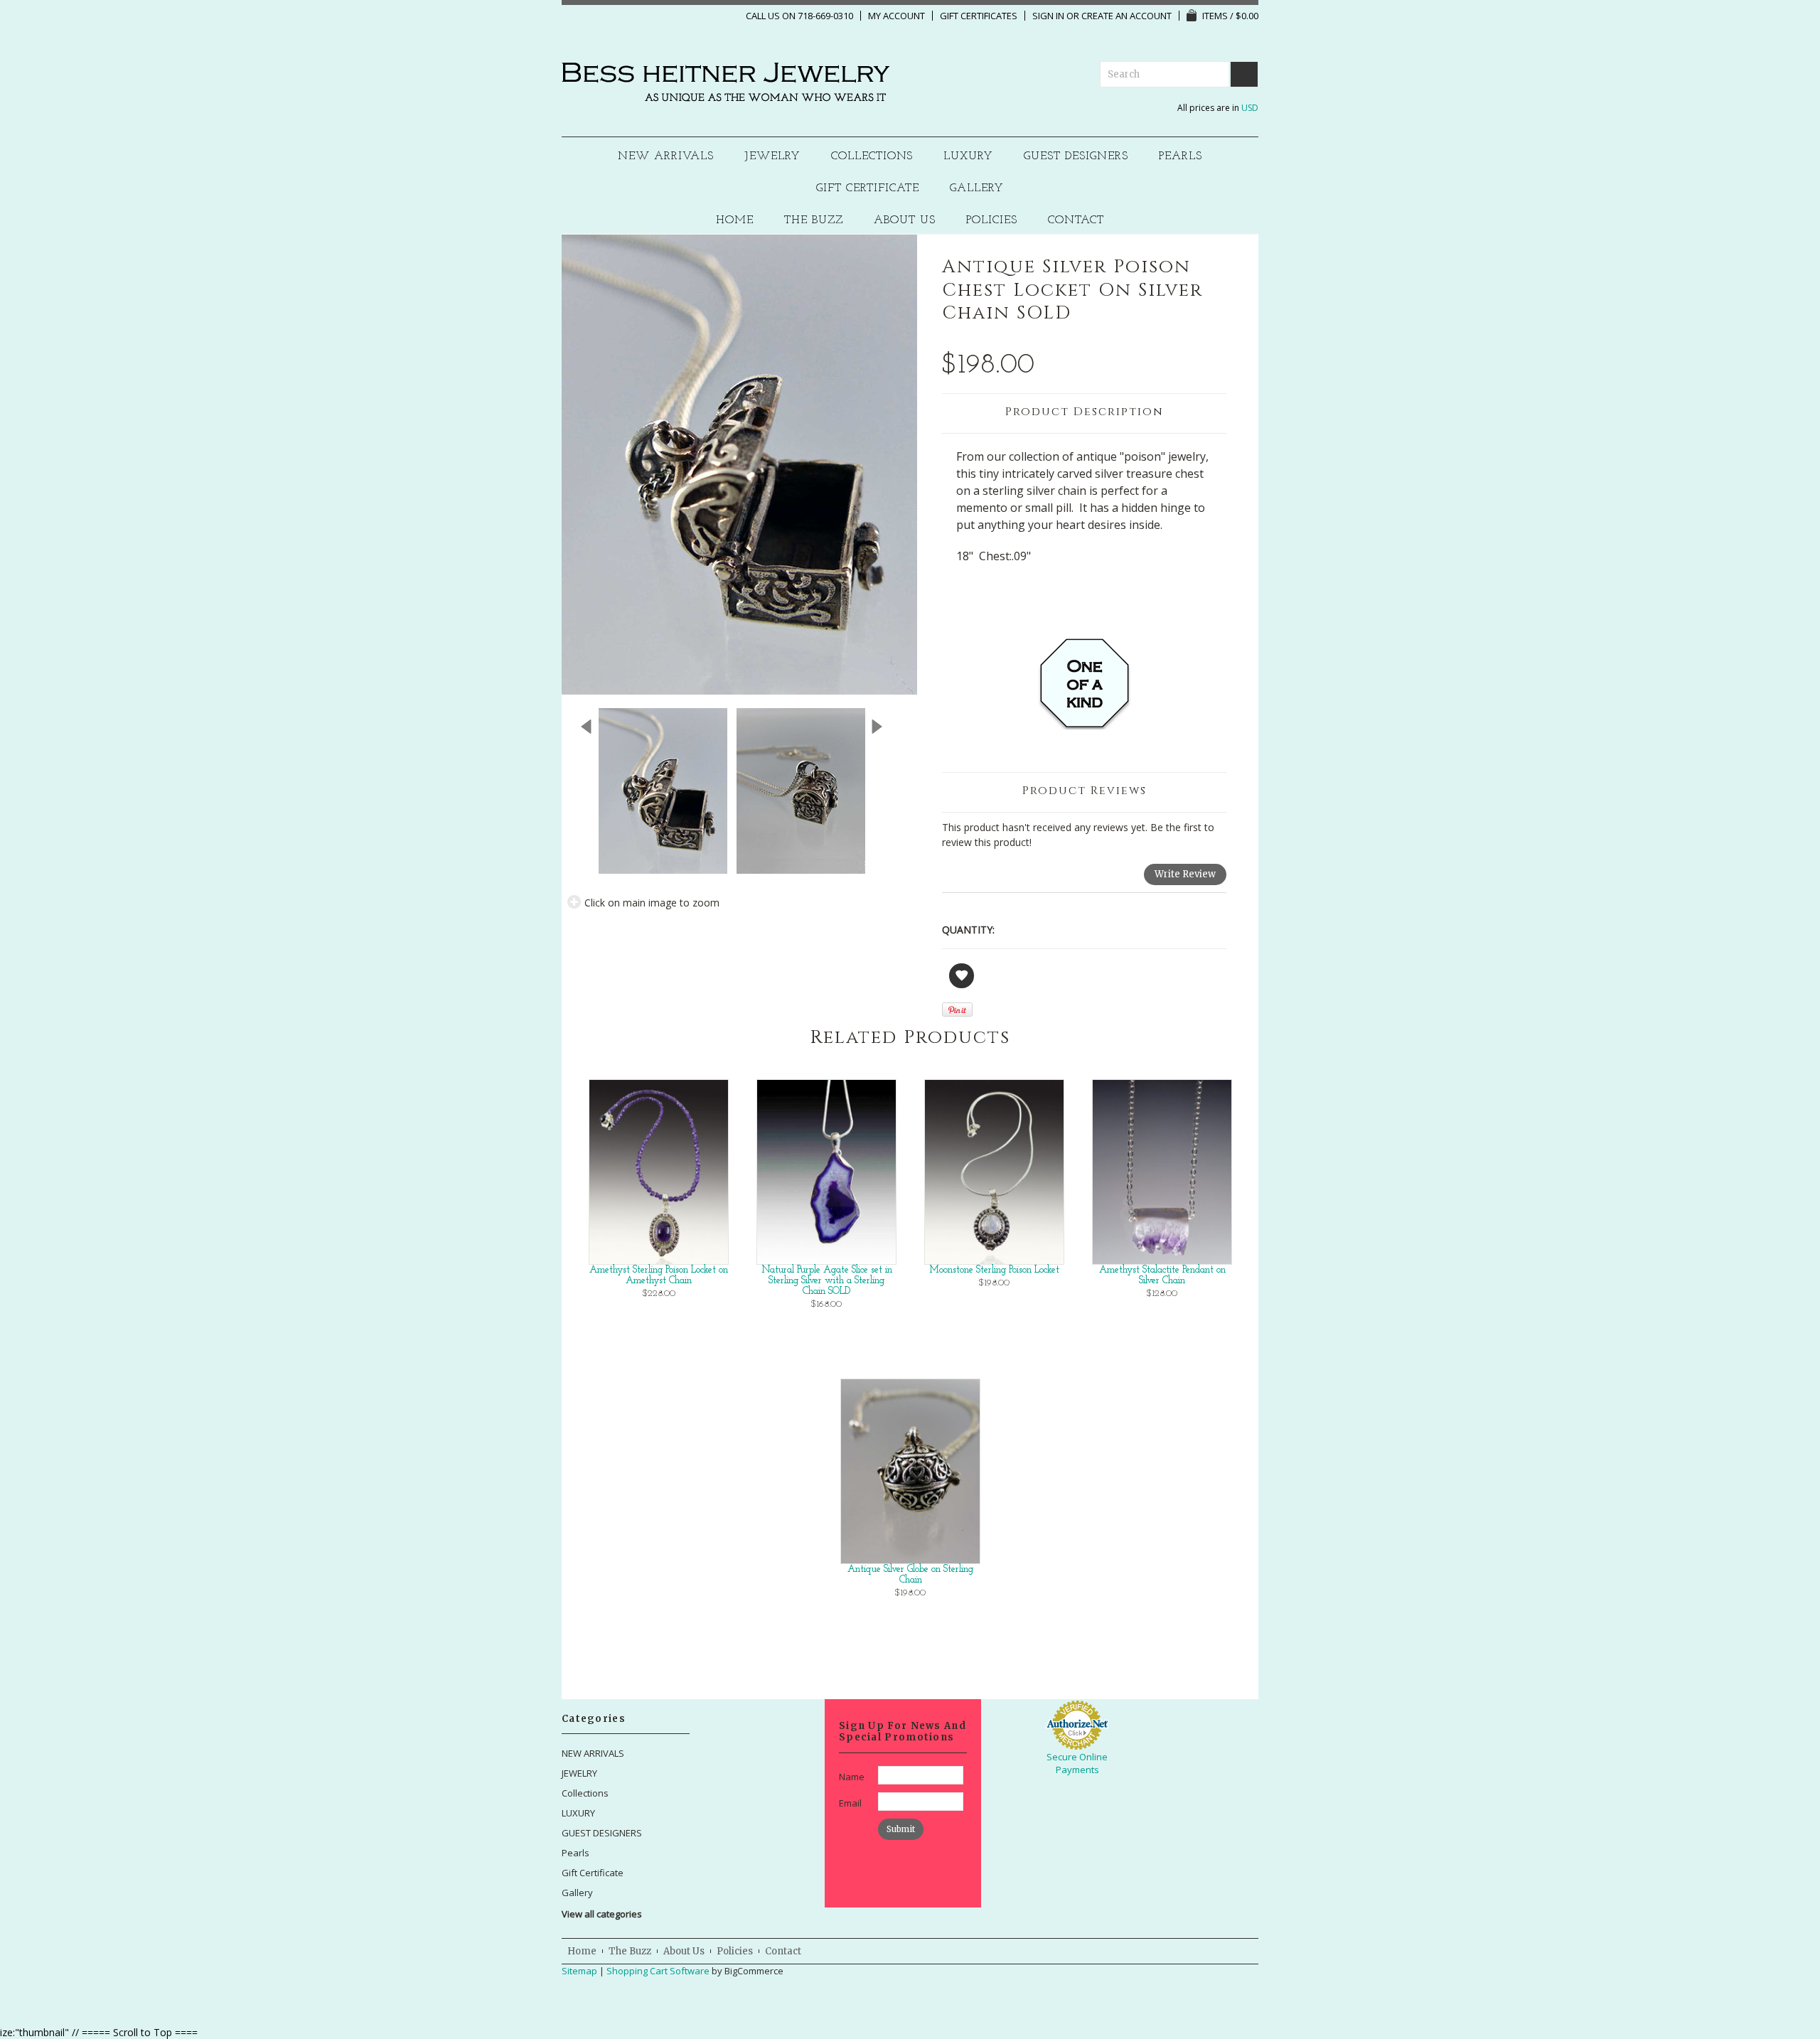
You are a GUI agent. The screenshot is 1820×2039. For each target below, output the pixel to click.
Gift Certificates (979, 16)
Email (850, 1803)
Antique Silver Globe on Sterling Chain (910, 1575)
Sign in (1048, 16)
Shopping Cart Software (658, 1971)
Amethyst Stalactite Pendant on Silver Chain (1162, 1275)
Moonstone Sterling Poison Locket (994, 1270)
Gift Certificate (868, 189)
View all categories (602, 1914)
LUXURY (968, 157)
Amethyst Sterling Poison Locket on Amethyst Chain (659, 1275)
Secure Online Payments (1077, 1763)
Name (852, 1777)
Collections (872, 157)
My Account (896, 16)
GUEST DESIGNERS (1076, 157)
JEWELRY (772, 157)
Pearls (1181, 157)
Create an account (1126, 16)
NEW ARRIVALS (666, 157)
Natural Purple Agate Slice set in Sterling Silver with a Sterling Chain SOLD (827, 1281)
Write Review (1185, 874)
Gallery (977, 189)
